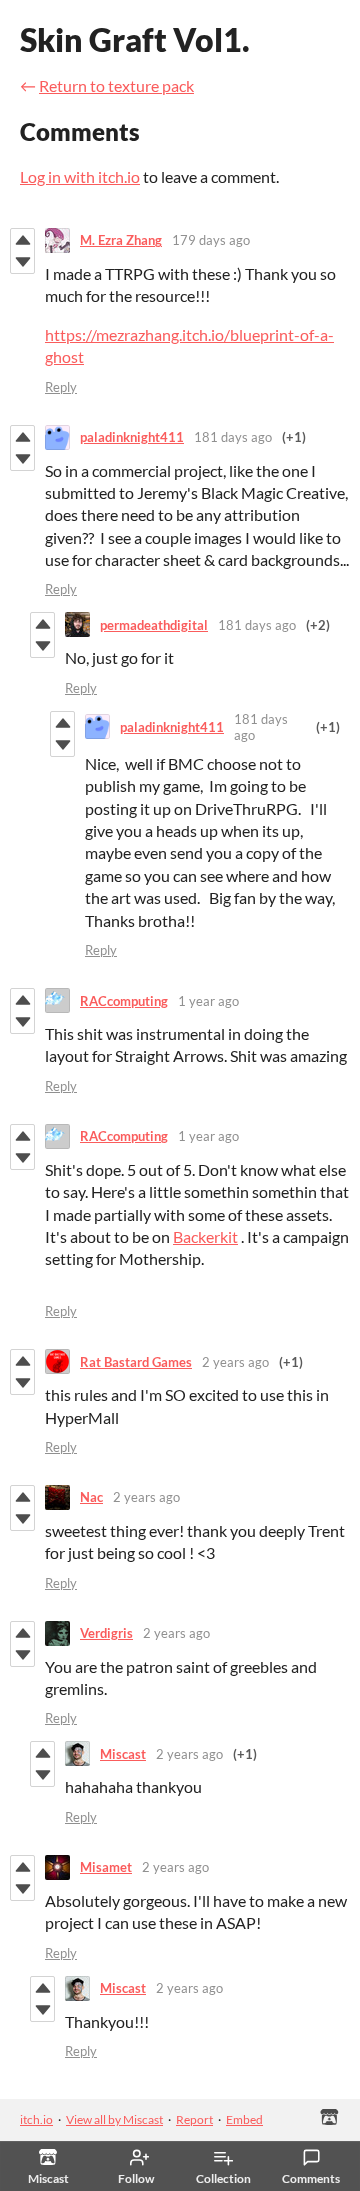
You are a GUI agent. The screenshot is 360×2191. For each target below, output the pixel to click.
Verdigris (106, 1633)
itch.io (36, 2119)
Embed (244, 2119)
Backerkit (205, 1236)
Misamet (106, 1867)
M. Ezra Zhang (121, 240)
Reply (61, 387)
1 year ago (208, 1001)
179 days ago (211, 240)
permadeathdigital (154, 625)
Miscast (123, 1754)
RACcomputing (124, 1001)
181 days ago (233, 437)
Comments (311, 2178)
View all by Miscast (114, 2119)
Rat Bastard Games (136, 1362)
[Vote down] (22, 262)
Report (194, 2119)
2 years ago (235, 1362)
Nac (91, 1497)
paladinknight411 (132, 437)
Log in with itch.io (80, 176)
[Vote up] (22, 240)
